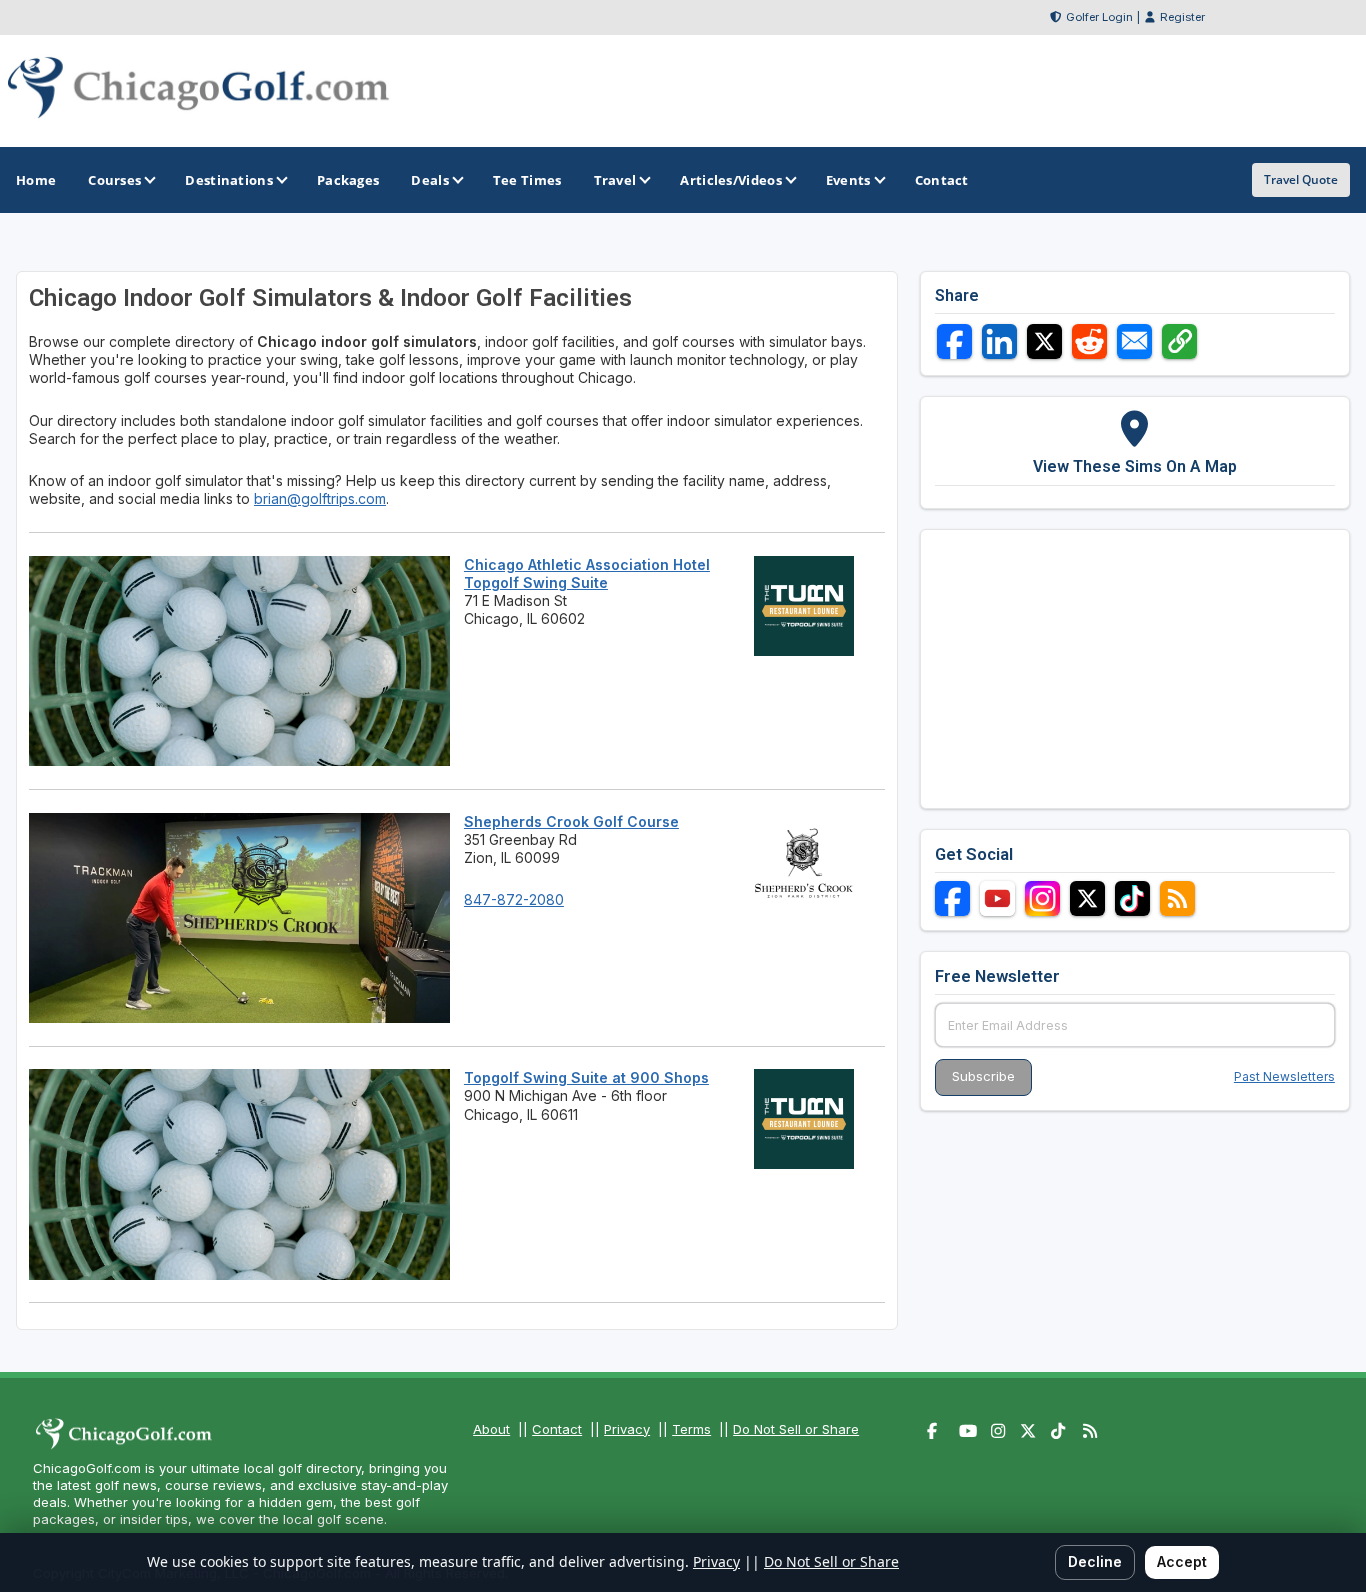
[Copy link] (1179, 341)
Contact (557, 1429)
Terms (691, 1429)
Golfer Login (1099, 17)
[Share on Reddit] (1089, 341)
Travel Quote (1301, 179)
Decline (1095, 1561)
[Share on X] (1044, 341)
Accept (1182, 1561)
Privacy (627, 1429)
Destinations (229, 180)
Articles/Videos (731, 180)
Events (848, 180)
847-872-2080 (514, 899)
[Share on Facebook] (954, 341)
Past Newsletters (1284, 1076)
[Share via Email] (1134, 341)
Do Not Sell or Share (796, 1429)
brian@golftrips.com (320, 498)
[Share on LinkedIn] (999, 341)
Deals (430, 180)
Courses (114, 180)
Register (1182, 17)
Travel (615, 180)
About (491, 1429)
